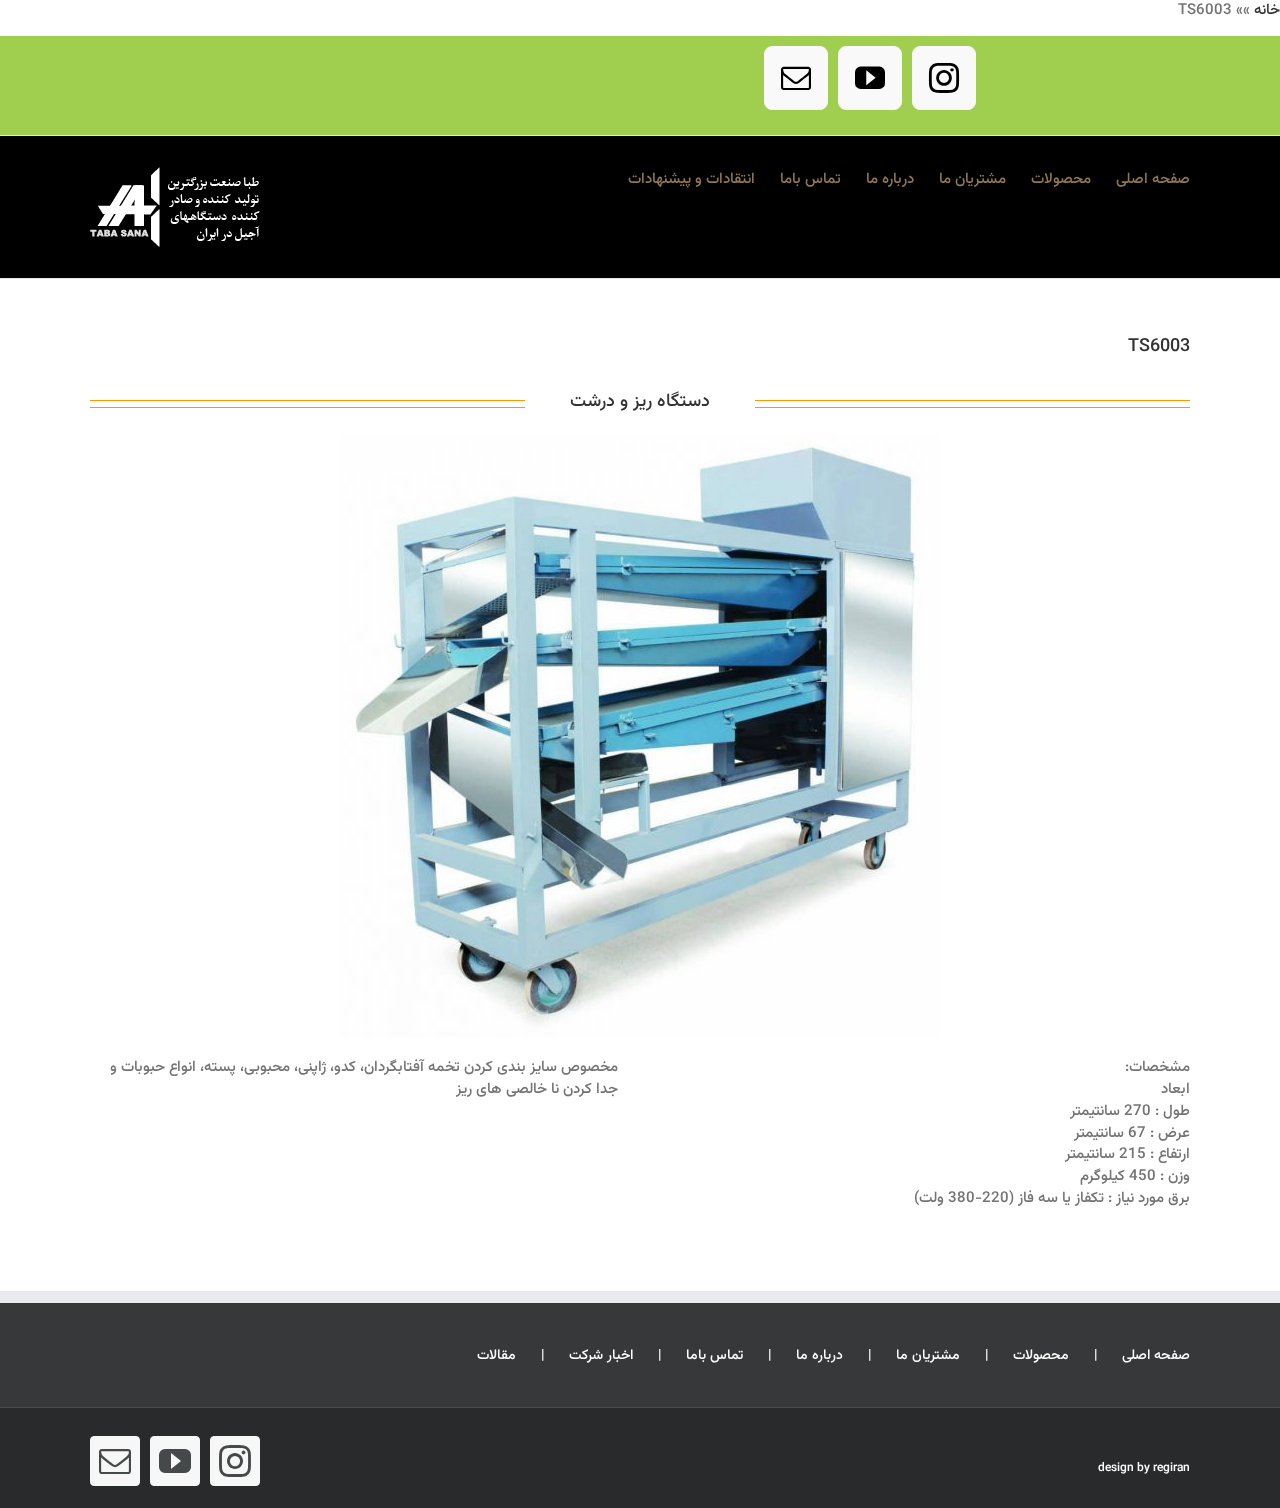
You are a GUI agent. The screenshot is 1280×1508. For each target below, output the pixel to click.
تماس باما (714, 1356)
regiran (1171, 1468)
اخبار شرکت (601, 1356)
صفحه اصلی (1156, 1356)
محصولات (1041, 1356)
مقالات (496, 1356)
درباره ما (819, 1356)
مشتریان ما (928, 1356)
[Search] (599, 178)
